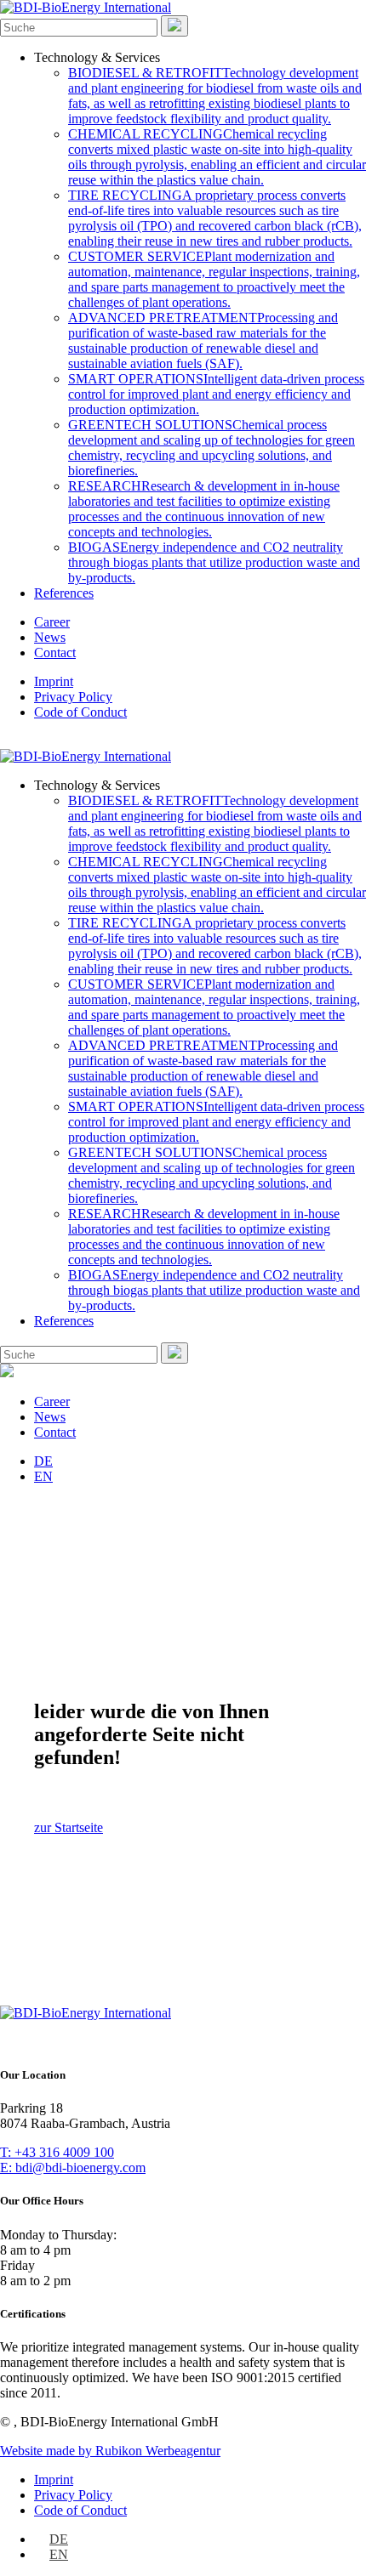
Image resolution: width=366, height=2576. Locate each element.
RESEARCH (204, 509)
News (50, 637)
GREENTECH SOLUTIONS (212, 448)
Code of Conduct (80, 712)
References (64, 593)
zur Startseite (69, 1827)
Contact (55, 653)
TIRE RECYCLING (215, 218)
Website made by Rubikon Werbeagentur (110, 2451)
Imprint (54, 681)
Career (52, 622)
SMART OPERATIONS (216, 394)
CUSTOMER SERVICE (214, 279)
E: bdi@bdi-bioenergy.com (73, 2167)
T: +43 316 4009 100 (57, 2152)
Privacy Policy (73, 697)
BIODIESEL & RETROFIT (215, 96)
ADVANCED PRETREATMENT (203, 340)
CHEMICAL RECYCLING (217, 157)
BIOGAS (214, 562)
